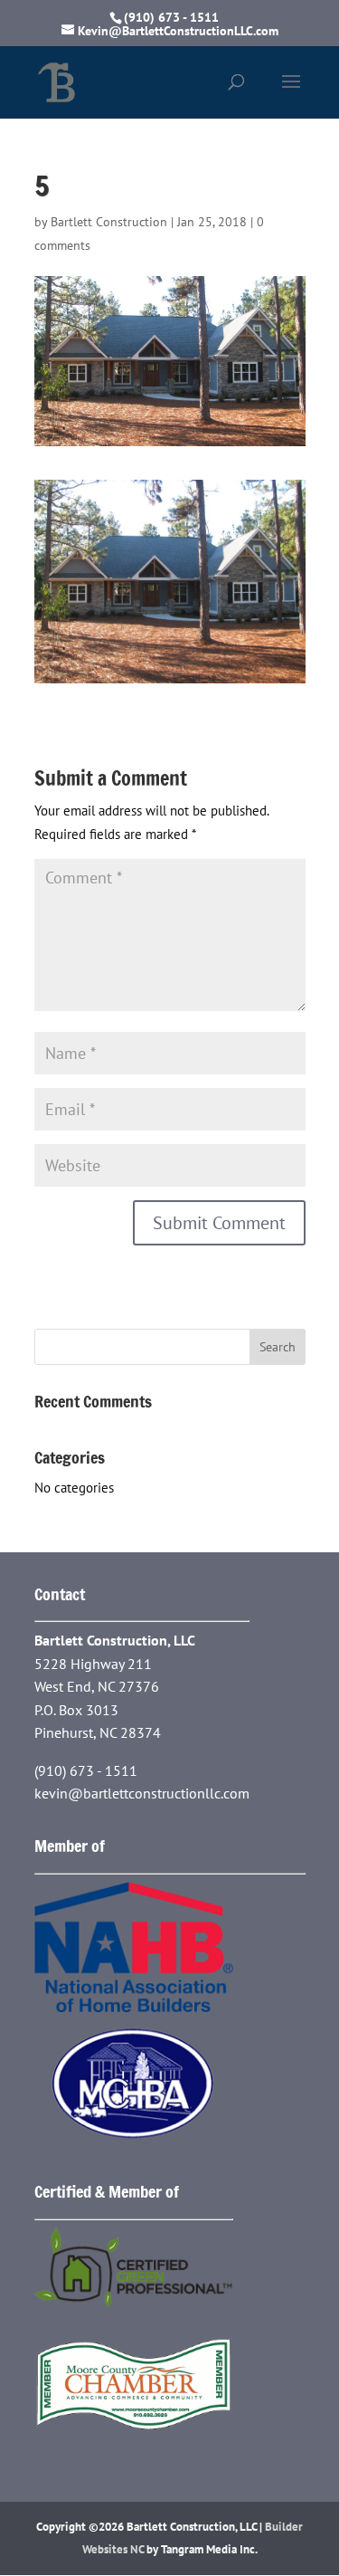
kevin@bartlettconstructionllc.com (142, 1793)
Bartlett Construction (109, 222)
